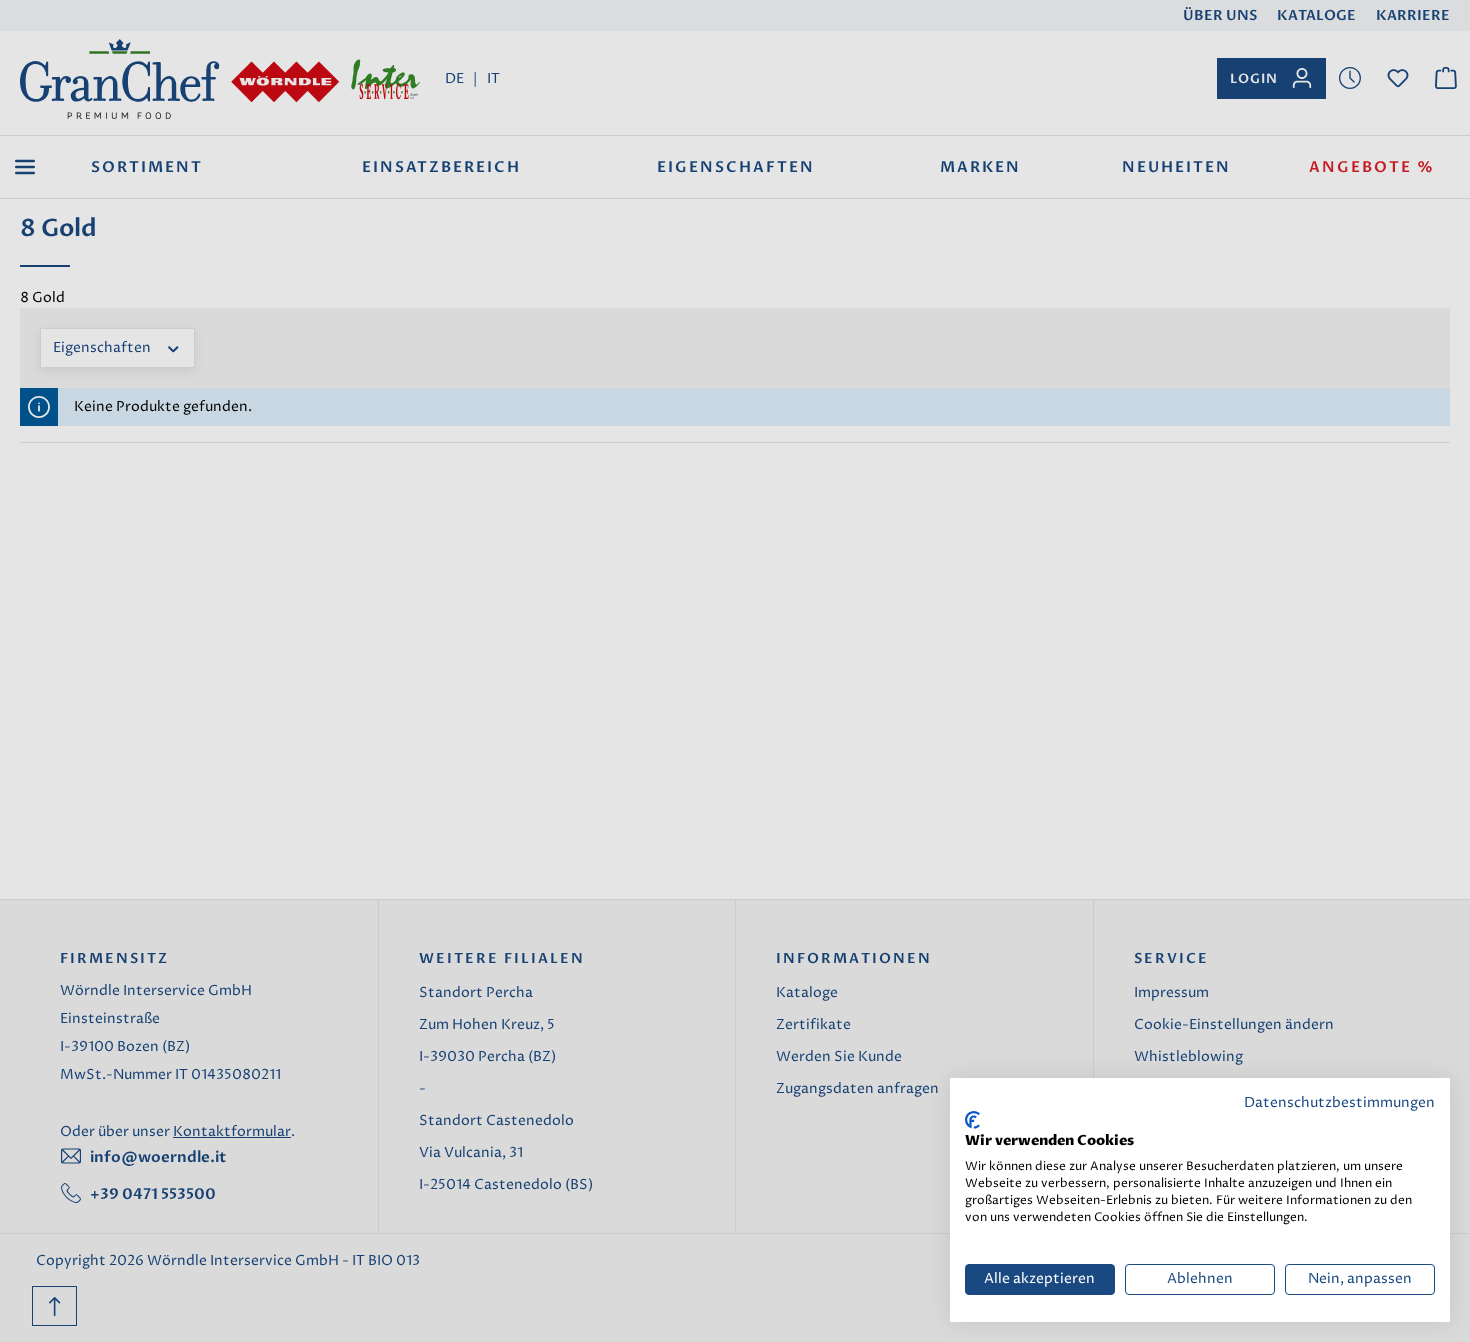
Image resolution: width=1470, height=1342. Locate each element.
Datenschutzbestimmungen (1339, 1103)
